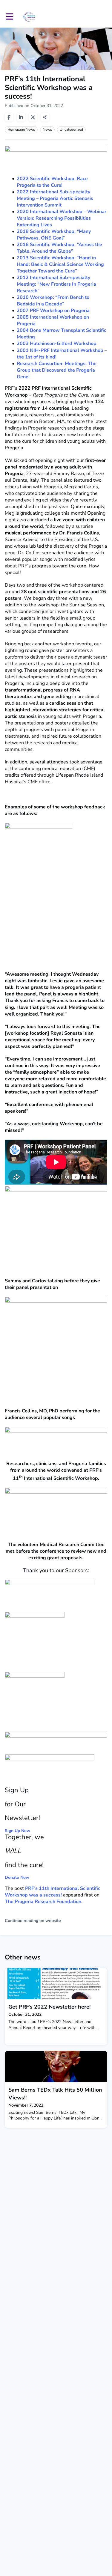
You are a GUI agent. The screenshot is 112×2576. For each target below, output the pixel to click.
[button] (10, 17)
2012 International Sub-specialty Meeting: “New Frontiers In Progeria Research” (56, 284)
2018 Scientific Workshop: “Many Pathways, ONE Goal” (54, 235)
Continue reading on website (33, 1921)
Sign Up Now (17, 1831)
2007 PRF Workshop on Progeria (53, 311)
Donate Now (17, 1877)
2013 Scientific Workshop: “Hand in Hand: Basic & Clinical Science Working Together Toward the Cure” (60, 264)
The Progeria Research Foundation (43, 1902)
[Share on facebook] (9, 117)
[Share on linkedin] (21, 117)
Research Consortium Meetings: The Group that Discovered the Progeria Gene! (57, 370)
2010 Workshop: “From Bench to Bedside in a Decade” (53, 301)
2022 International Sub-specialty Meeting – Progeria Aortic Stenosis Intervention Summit (55, 198)
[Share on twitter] (33, 117)
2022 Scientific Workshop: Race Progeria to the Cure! (52, 182)
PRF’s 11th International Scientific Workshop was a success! (53, 1892)
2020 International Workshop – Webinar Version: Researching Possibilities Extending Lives (62, 218)
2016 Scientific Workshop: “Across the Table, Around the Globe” (59, 248)
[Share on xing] (45, 117)
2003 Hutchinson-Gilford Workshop (57, 344)
